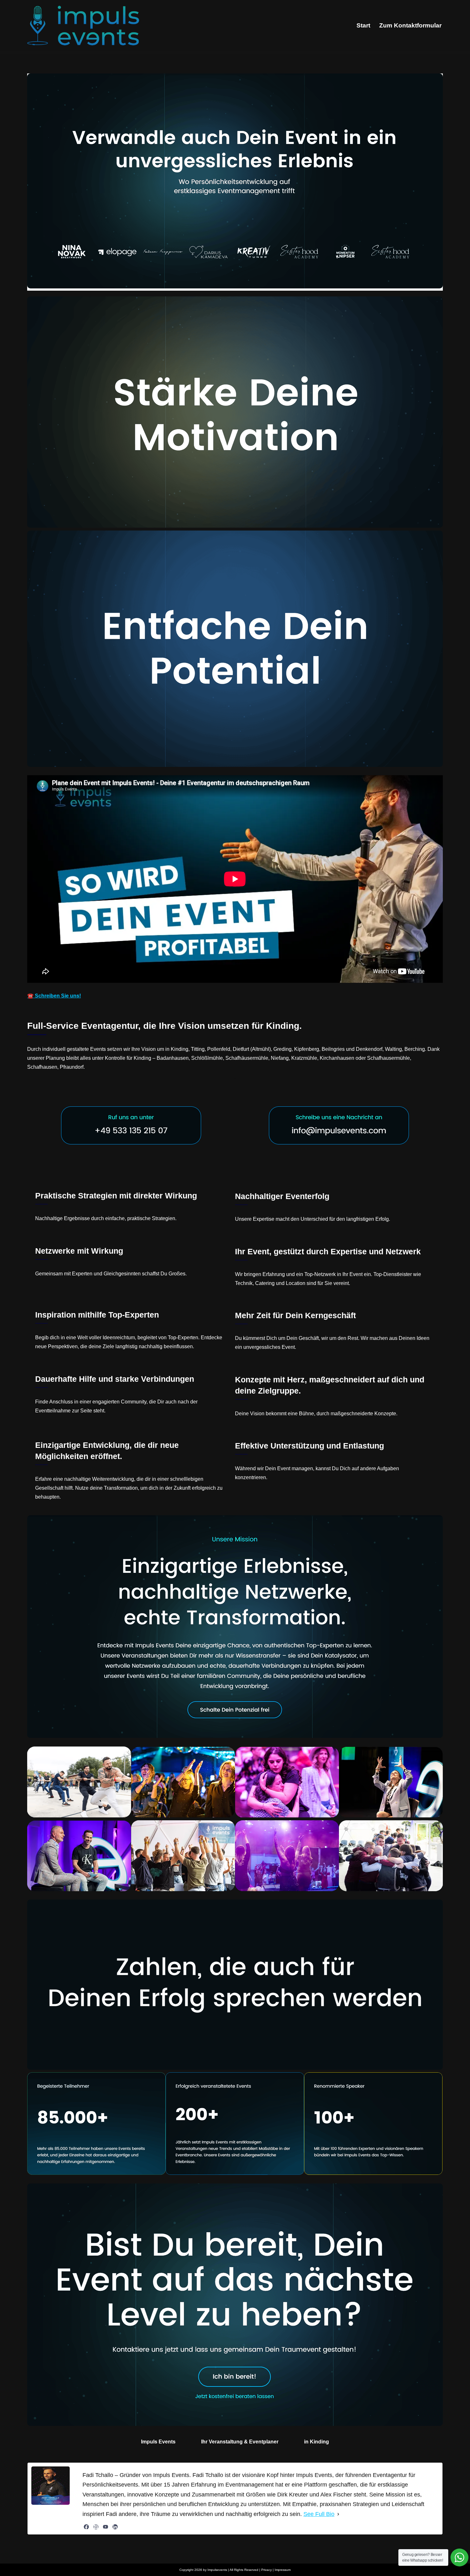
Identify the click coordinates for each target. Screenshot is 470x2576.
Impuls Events (158, 2442)
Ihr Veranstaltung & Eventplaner (240, 2442)
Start (363, 25)
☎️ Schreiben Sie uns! (54, 996)
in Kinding (317, 2442)
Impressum (283, 2570)
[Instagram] (96, 2527)
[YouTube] (106, 2527)
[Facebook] (86, 2527)
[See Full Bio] (338, 2514)
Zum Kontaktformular (410, 25)
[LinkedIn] (115, 2527)
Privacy (266, 2570)
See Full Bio (319, 2514)
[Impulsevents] (83, 26)
